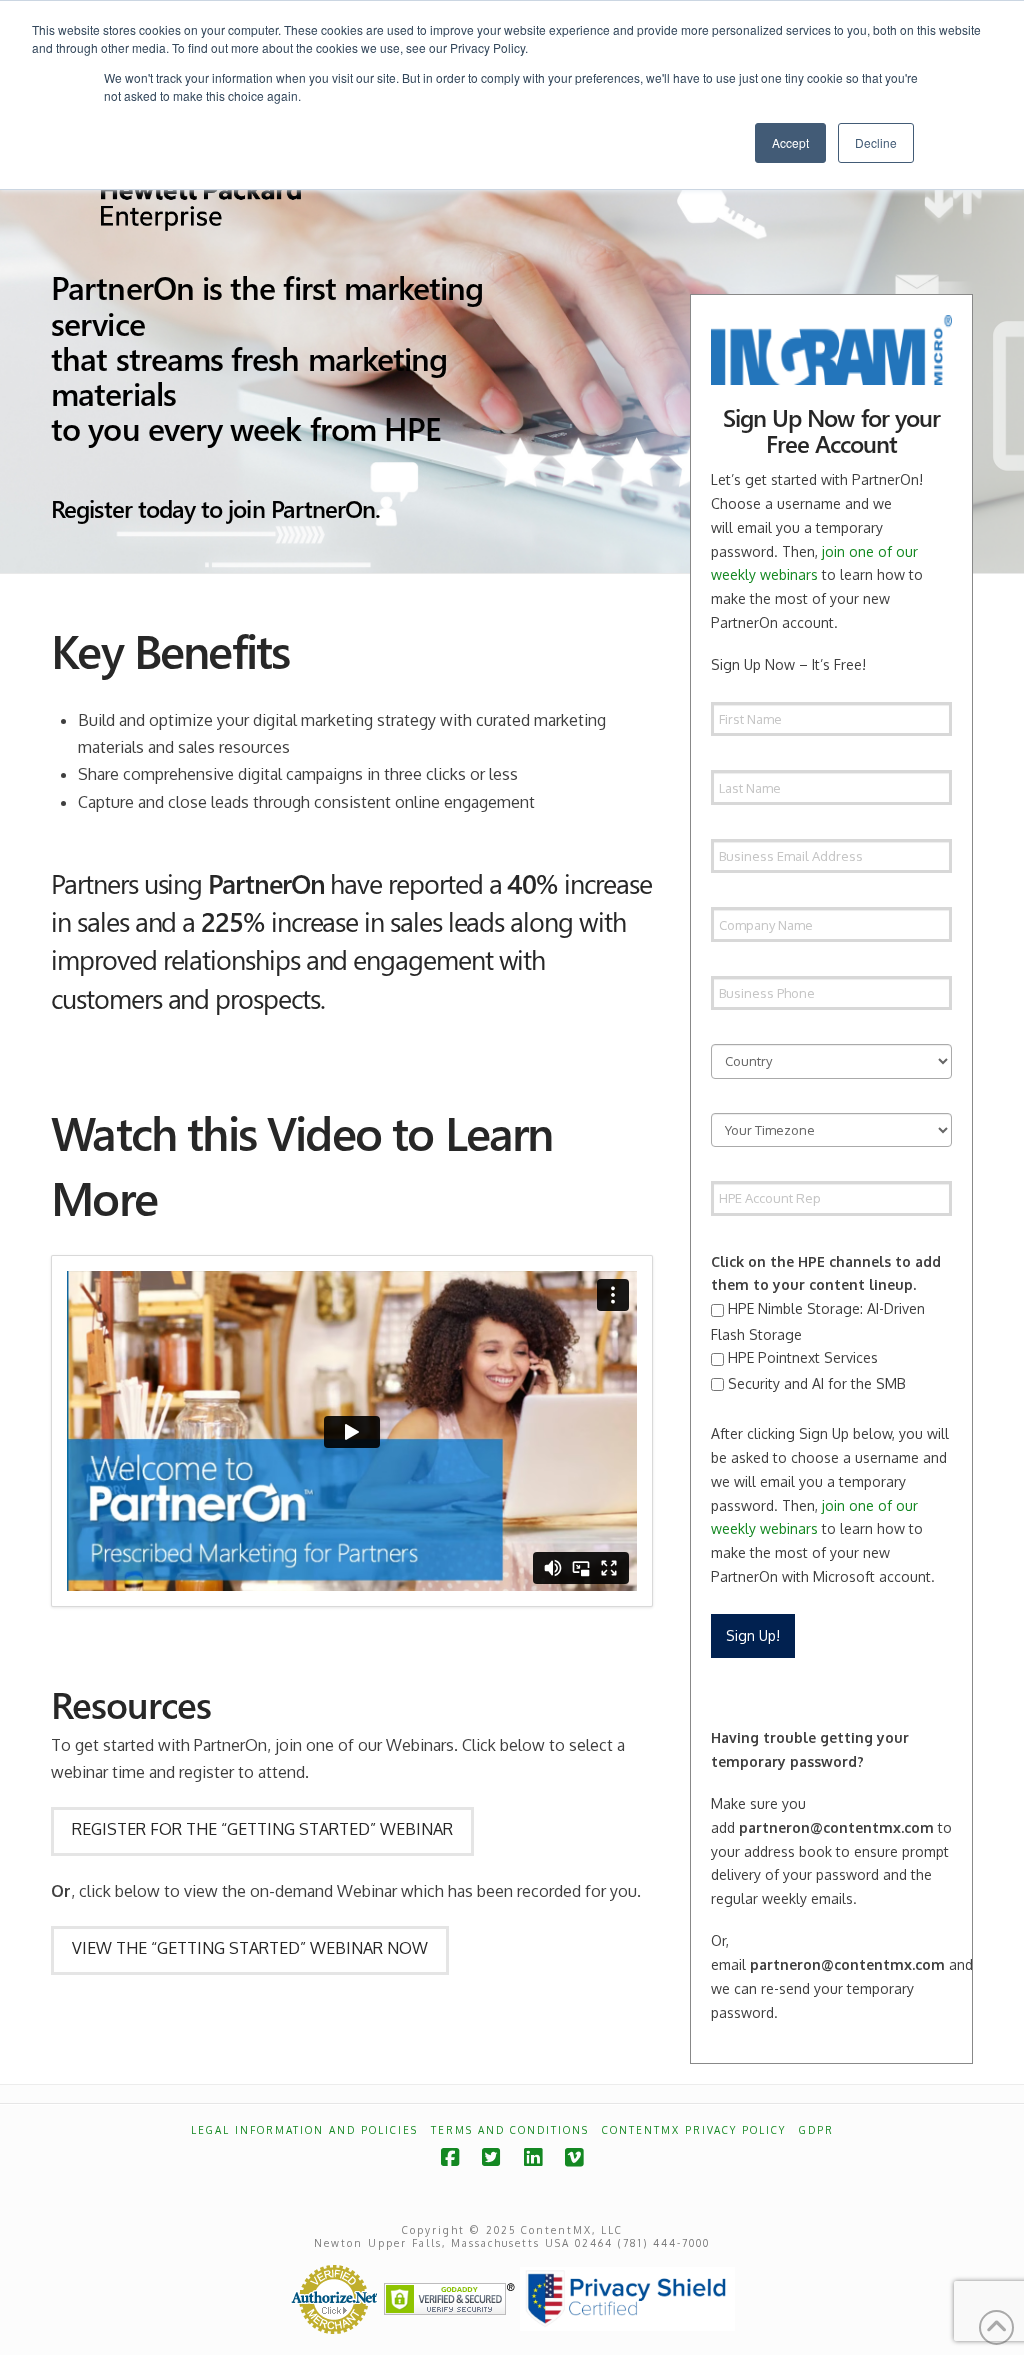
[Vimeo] (574, 2157)
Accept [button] (790, 142)
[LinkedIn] (533, 2157)
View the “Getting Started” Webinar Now (250, 1948)
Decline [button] (876, 142)
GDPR (816, 2130)
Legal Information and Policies (304, 2130)
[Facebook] (450, 2157)
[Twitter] (491, 2157)
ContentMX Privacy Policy (694, 2130)
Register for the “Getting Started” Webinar (262, 1829)
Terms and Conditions (510, 2130)
